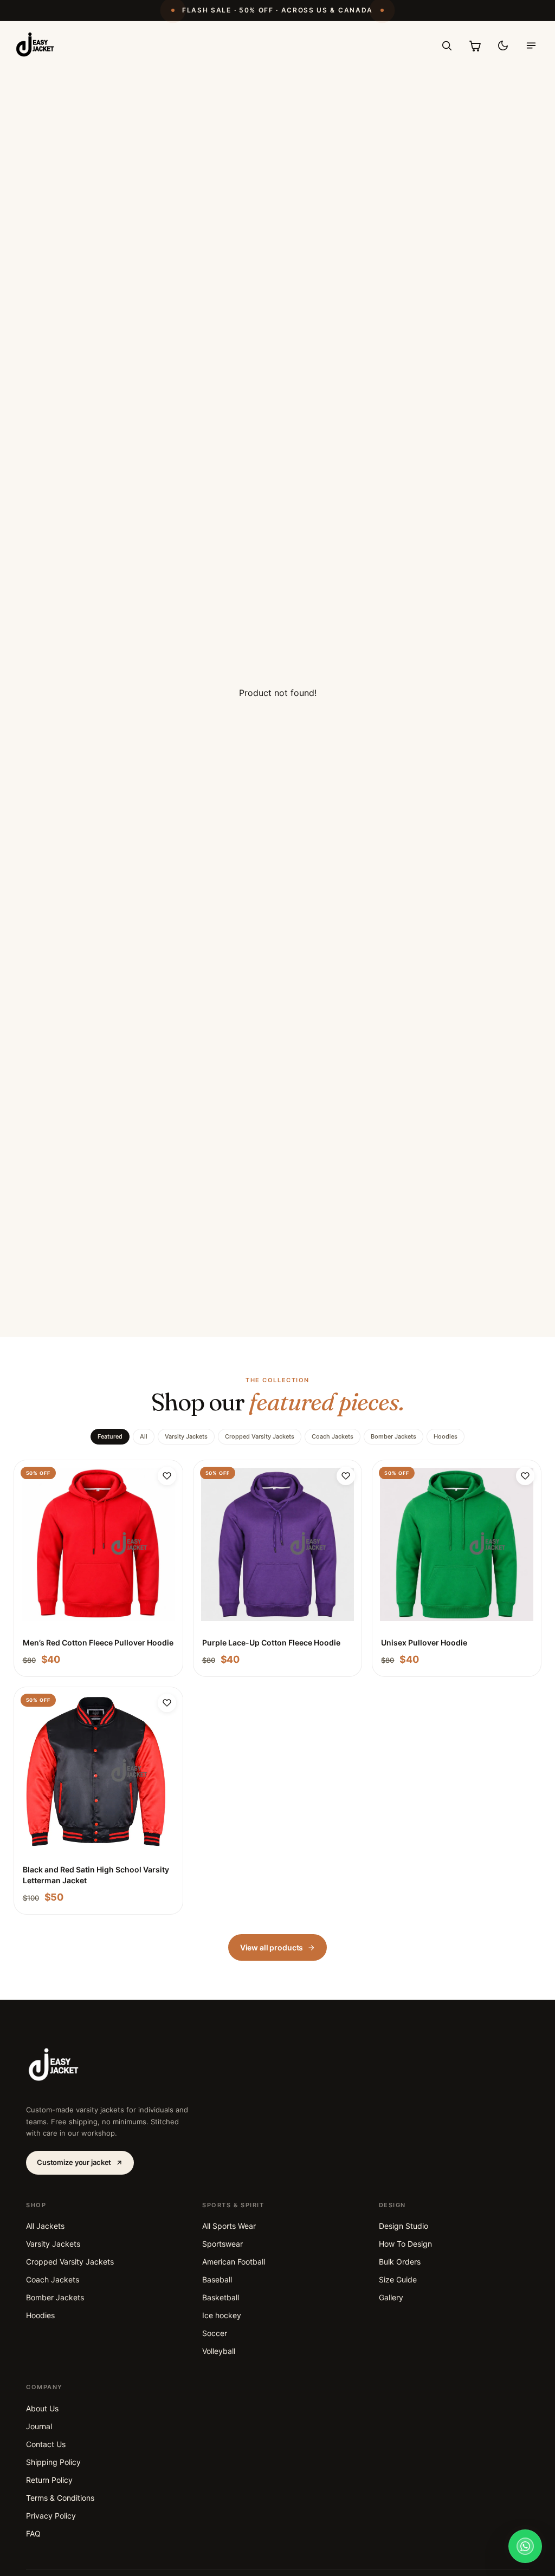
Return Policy (49, 2480)
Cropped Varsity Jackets (260, 1436)
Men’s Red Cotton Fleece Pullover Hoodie (98, 1642)
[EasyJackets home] (36, 45)
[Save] (167, 1476)
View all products (272, 1947)
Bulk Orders (400, 2262)
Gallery (391, 2297)
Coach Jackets (333, 1436)
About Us (42, 2408)
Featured (110, 1436)
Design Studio (404, 2226)
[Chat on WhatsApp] (525, 2546)
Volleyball (219, 2351)
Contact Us (46, 2444)
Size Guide (398, 2279)
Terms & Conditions (60, 2498)
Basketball (221, 2297)
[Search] (447, 45)
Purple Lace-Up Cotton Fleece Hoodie (271, 1642)
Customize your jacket (74, 2162)
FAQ (33, 2533)
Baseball (217, 2279)
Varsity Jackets (186, 1436)
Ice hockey (222, 2315)
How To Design (405, 2244)
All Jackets (45, 2226)
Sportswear (222, 2244)
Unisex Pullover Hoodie (424, 1642)
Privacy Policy (51, 2516)
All (144, 1436)
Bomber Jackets (393, 1436)
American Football (234, 2262)
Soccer (215, 2333)
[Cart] (475, 45)
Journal (39, 2426)
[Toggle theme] (503, 45)
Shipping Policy (53, 2462)
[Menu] (531, 45)
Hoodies (446, 1436)
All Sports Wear (229, 2226)
